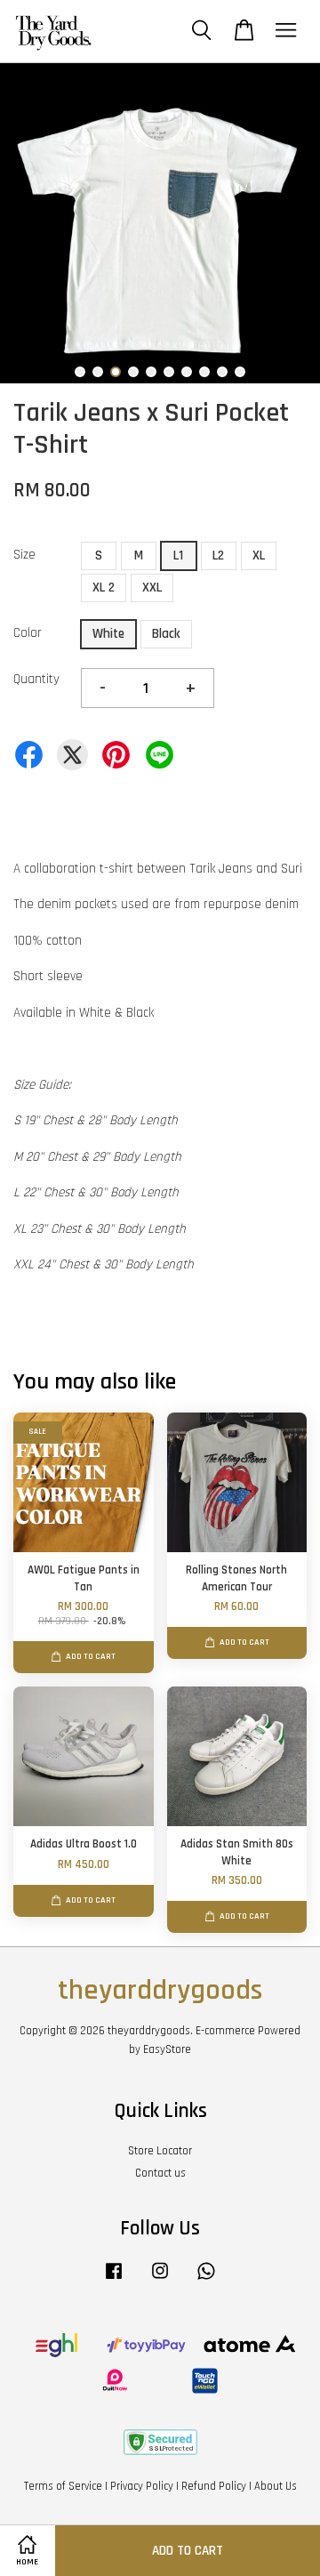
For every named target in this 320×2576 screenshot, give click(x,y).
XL (259, 555)
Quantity (36, 679)
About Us (276, 2486)
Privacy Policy (142, 2486)
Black (166, 634)
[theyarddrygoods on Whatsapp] (206, 2280)
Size (24, 555)
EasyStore (167, 2049)
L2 (218, 555)
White (108, 634)
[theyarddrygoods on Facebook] (114, 2280)
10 (240, 372)
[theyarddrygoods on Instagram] (160, 2280)
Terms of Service (63, 2486)
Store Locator (160, 2151)
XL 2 (104, 588)
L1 (178, 555)
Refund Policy (214, 2486)
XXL (152, 588)
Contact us (160, 2173)
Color (28, 633)
